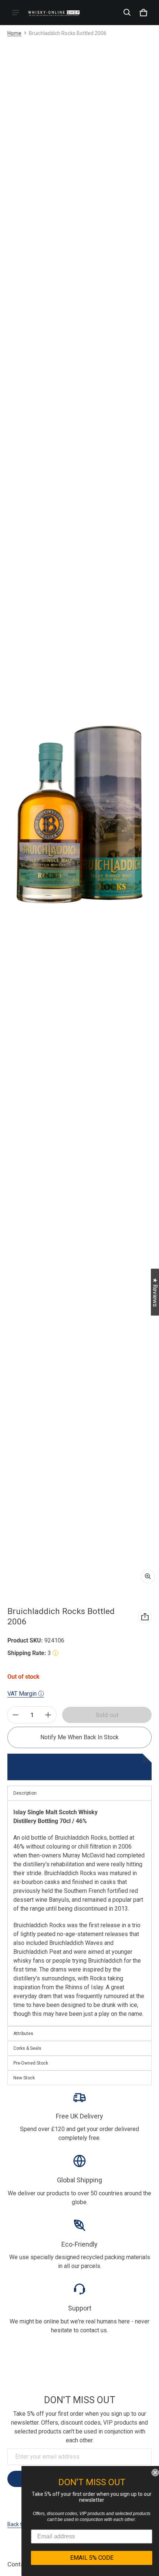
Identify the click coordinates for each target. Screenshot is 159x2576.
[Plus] (48, 1715)
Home (14, 33)
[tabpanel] (79, 1913)
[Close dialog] (152, 2473)
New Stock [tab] (24, 2078)
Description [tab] (25, 1793)
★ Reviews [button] (155, 1292)
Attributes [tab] (23, 2034)
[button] (127, 13)
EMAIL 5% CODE (89, 2558)
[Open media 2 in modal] (79, 815)
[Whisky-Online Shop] (54, 12)
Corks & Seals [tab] (27, 2048)
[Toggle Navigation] (16, 13)
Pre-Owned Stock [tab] (31, 2063)
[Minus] (16, 1715)
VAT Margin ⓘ (26, 1694)
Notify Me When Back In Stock (79, 1737)
